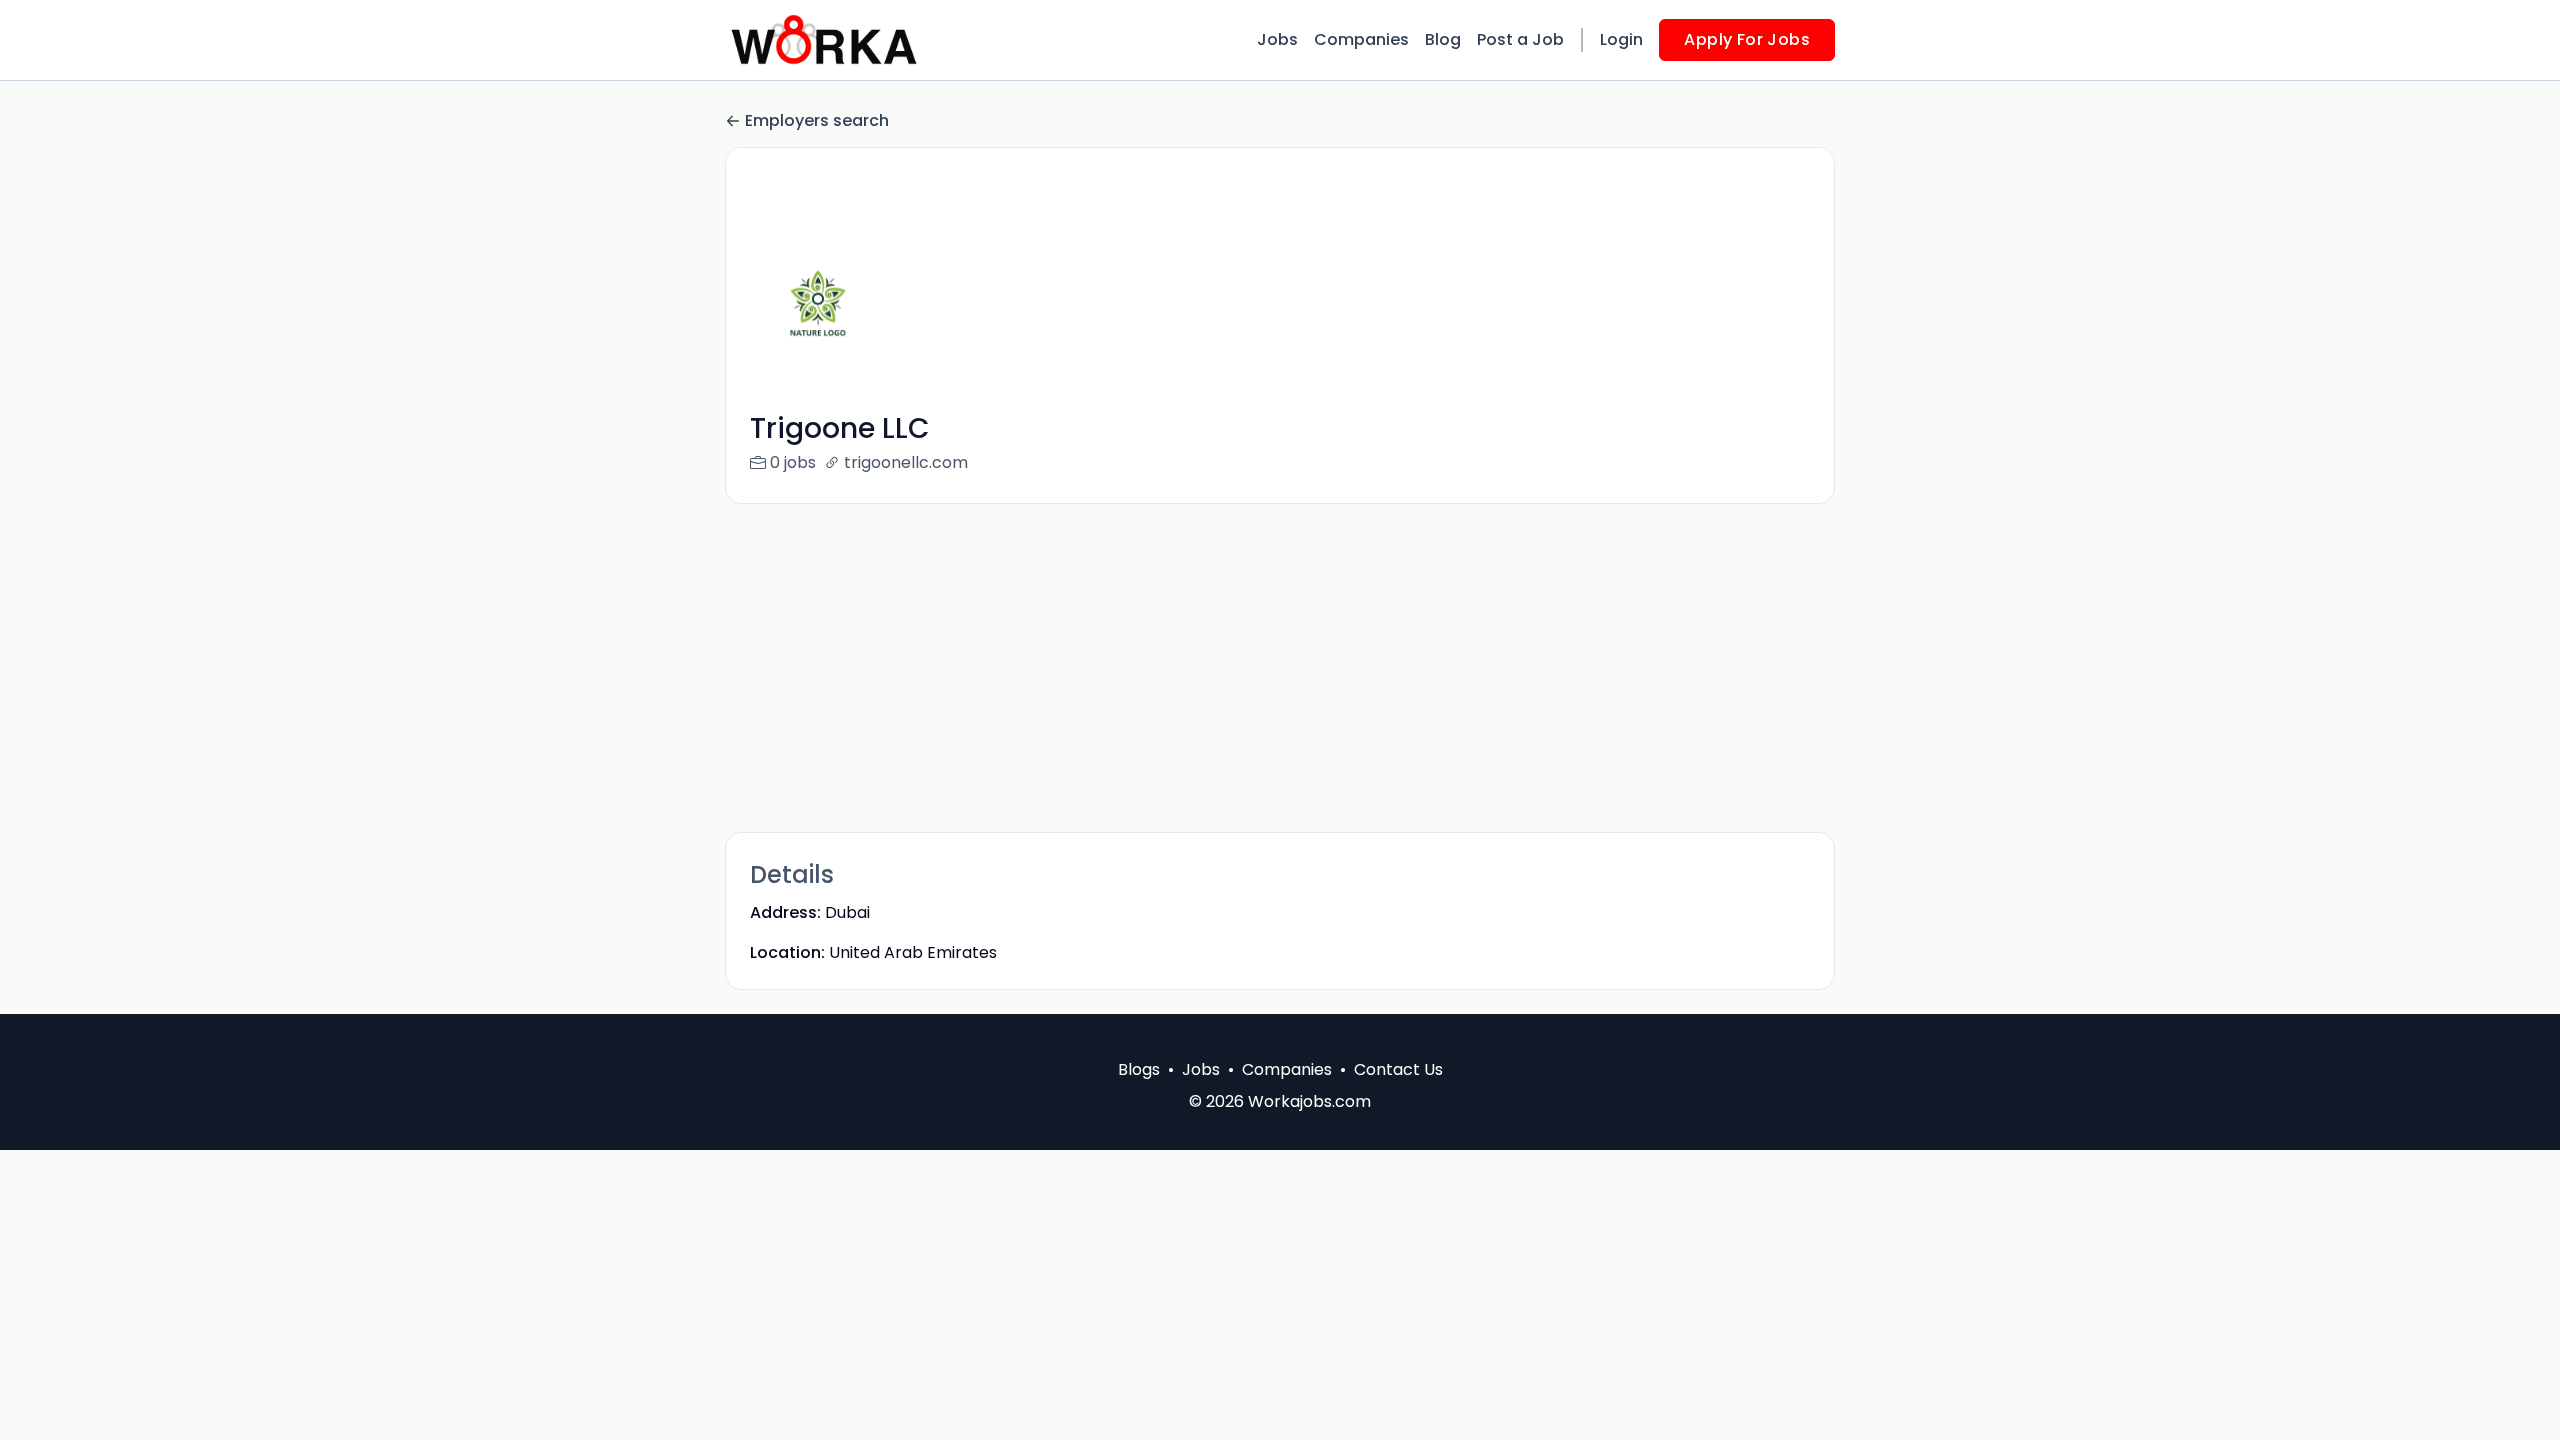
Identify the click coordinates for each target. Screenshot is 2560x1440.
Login (1621, 39)
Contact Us (1398, 1069)
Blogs (1139, 1069)
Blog (1443, 39)
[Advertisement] (1280, 668)
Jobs (1277, 39)
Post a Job (1520, 39)
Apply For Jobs (1747, 39)
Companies (1361, 39)
